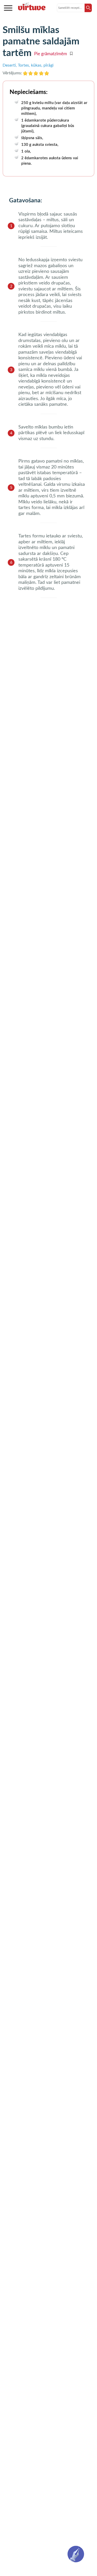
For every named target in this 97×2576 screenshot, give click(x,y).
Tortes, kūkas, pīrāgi (36, 65)
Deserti (9, 65)
